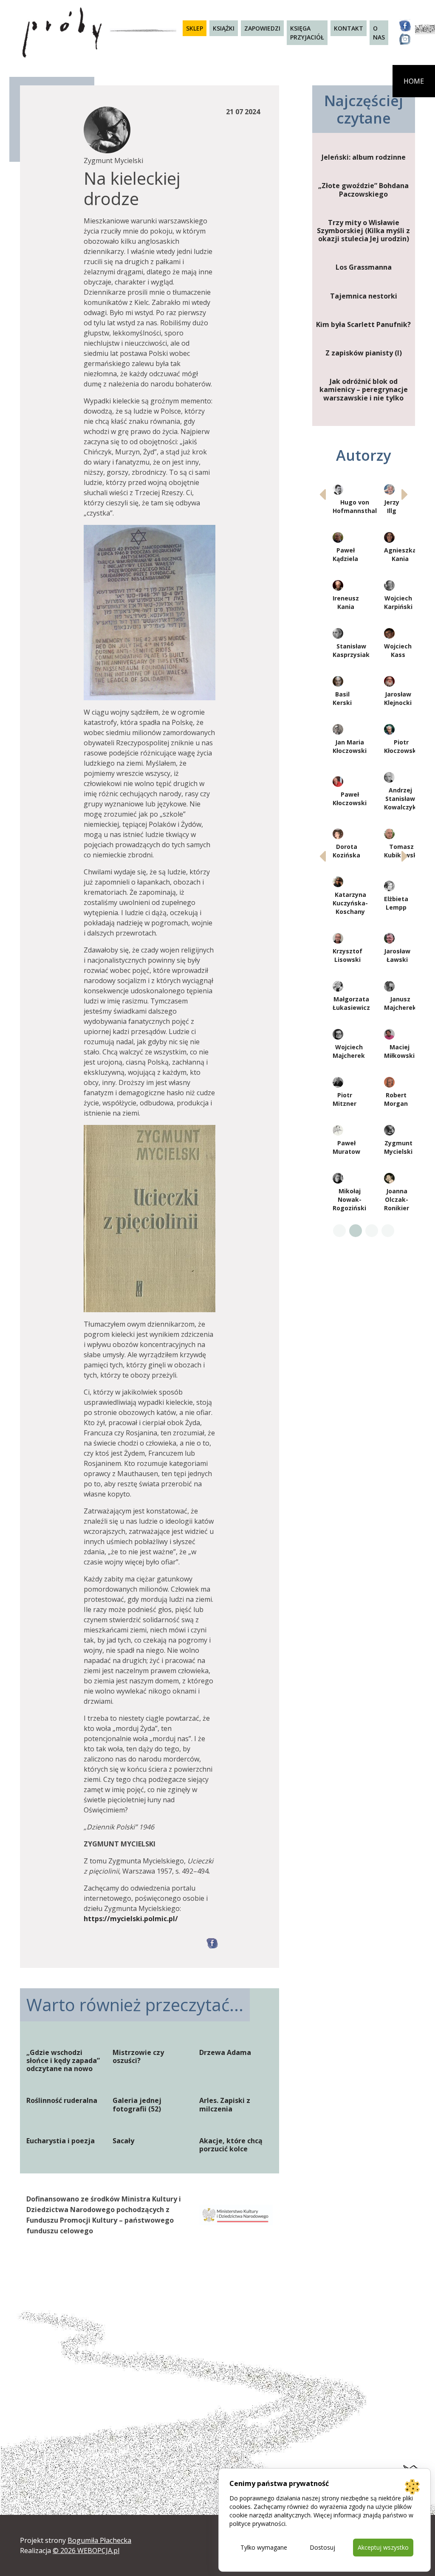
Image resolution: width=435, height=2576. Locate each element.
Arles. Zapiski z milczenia (225, 2105)
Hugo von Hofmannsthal (355, 506)
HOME (414, 81)
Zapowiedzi (262, 28)
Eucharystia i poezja (61, 2141)
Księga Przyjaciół (307, 33)
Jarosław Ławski (397, 955)
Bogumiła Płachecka (99, 2540)
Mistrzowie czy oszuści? (138, 2057)
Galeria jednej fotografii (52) (137, 2105)
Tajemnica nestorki (364, 296)
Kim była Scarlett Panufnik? (363, 325)
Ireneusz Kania (346, 602)
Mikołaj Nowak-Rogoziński (349, 1199)
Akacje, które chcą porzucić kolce (231, 2145)
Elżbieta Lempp (396, 903)
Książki (224, 28)
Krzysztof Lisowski (347, 955)
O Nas (379, 33)
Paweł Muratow (346, 1147)
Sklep (195, 28)
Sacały (123, 2141)
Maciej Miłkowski (399, 1051)
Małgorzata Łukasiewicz (351, 1003)
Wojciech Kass (398, 650)
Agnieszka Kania (400, 554)
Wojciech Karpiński (398, 602)
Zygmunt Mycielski (398, 1147)
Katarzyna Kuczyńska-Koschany (350, 903)
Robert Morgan (396, 1099)
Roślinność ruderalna (62, 2101)
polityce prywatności (257, 2524)
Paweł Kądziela (345, 554)
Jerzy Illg (392, 506)
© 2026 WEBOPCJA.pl (86, 2551)
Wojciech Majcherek (349, 1051)
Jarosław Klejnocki (398, 698)
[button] (405, 494)
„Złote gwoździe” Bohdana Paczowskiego (363, 190)
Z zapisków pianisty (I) (364, 353)
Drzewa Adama (225, 2053)
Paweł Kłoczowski (350, 799)
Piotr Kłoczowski (401, 746)
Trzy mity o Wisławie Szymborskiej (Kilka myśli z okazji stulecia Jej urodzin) (363, 231)
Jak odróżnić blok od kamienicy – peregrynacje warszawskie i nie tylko (364, 390)
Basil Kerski (342, 698)
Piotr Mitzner (345, 1099)
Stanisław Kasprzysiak (351, 650)
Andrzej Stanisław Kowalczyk (400, 799)
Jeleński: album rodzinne (364, 157)
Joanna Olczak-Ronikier (397, 1199)
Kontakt (349, 28)
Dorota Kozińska (346, 851)
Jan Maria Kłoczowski (350, 746)
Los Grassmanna (364, 267)
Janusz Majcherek (400, 1003)
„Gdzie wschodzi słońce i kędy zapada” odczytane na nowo (63, 2061)
